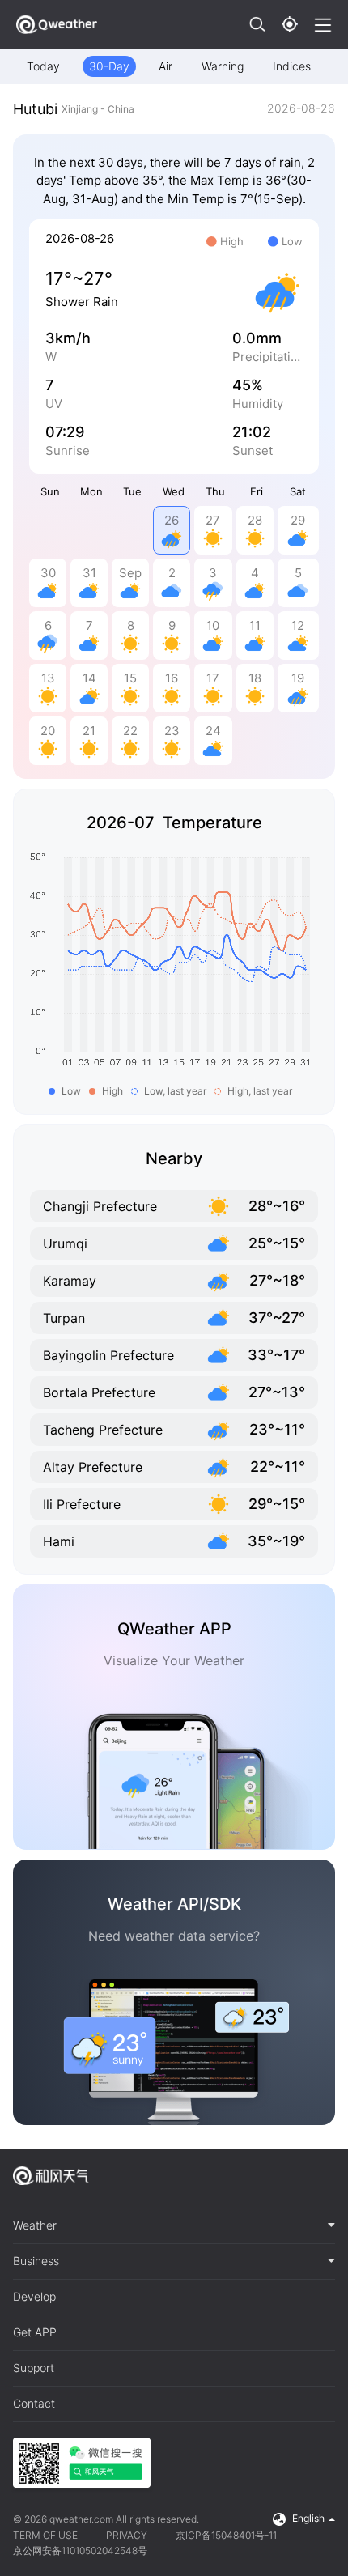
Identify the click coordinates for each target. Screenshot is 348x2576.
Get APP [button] (35, 2332)
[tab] (174, 2226)
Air (166, 66)
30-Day (109, 66)
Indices (292, 66)
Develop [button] (34, 2297)
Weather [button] (35, 2225)
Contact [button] (34, 2404)
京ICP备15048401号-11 (226, 2535)
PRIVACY (127, 2535)
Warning (223, 66)
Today (43, 66)
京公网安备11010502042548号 (80, 2550)
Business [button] (36, 2261)
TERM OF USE (45, 2535)
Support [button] (34, 2368)
